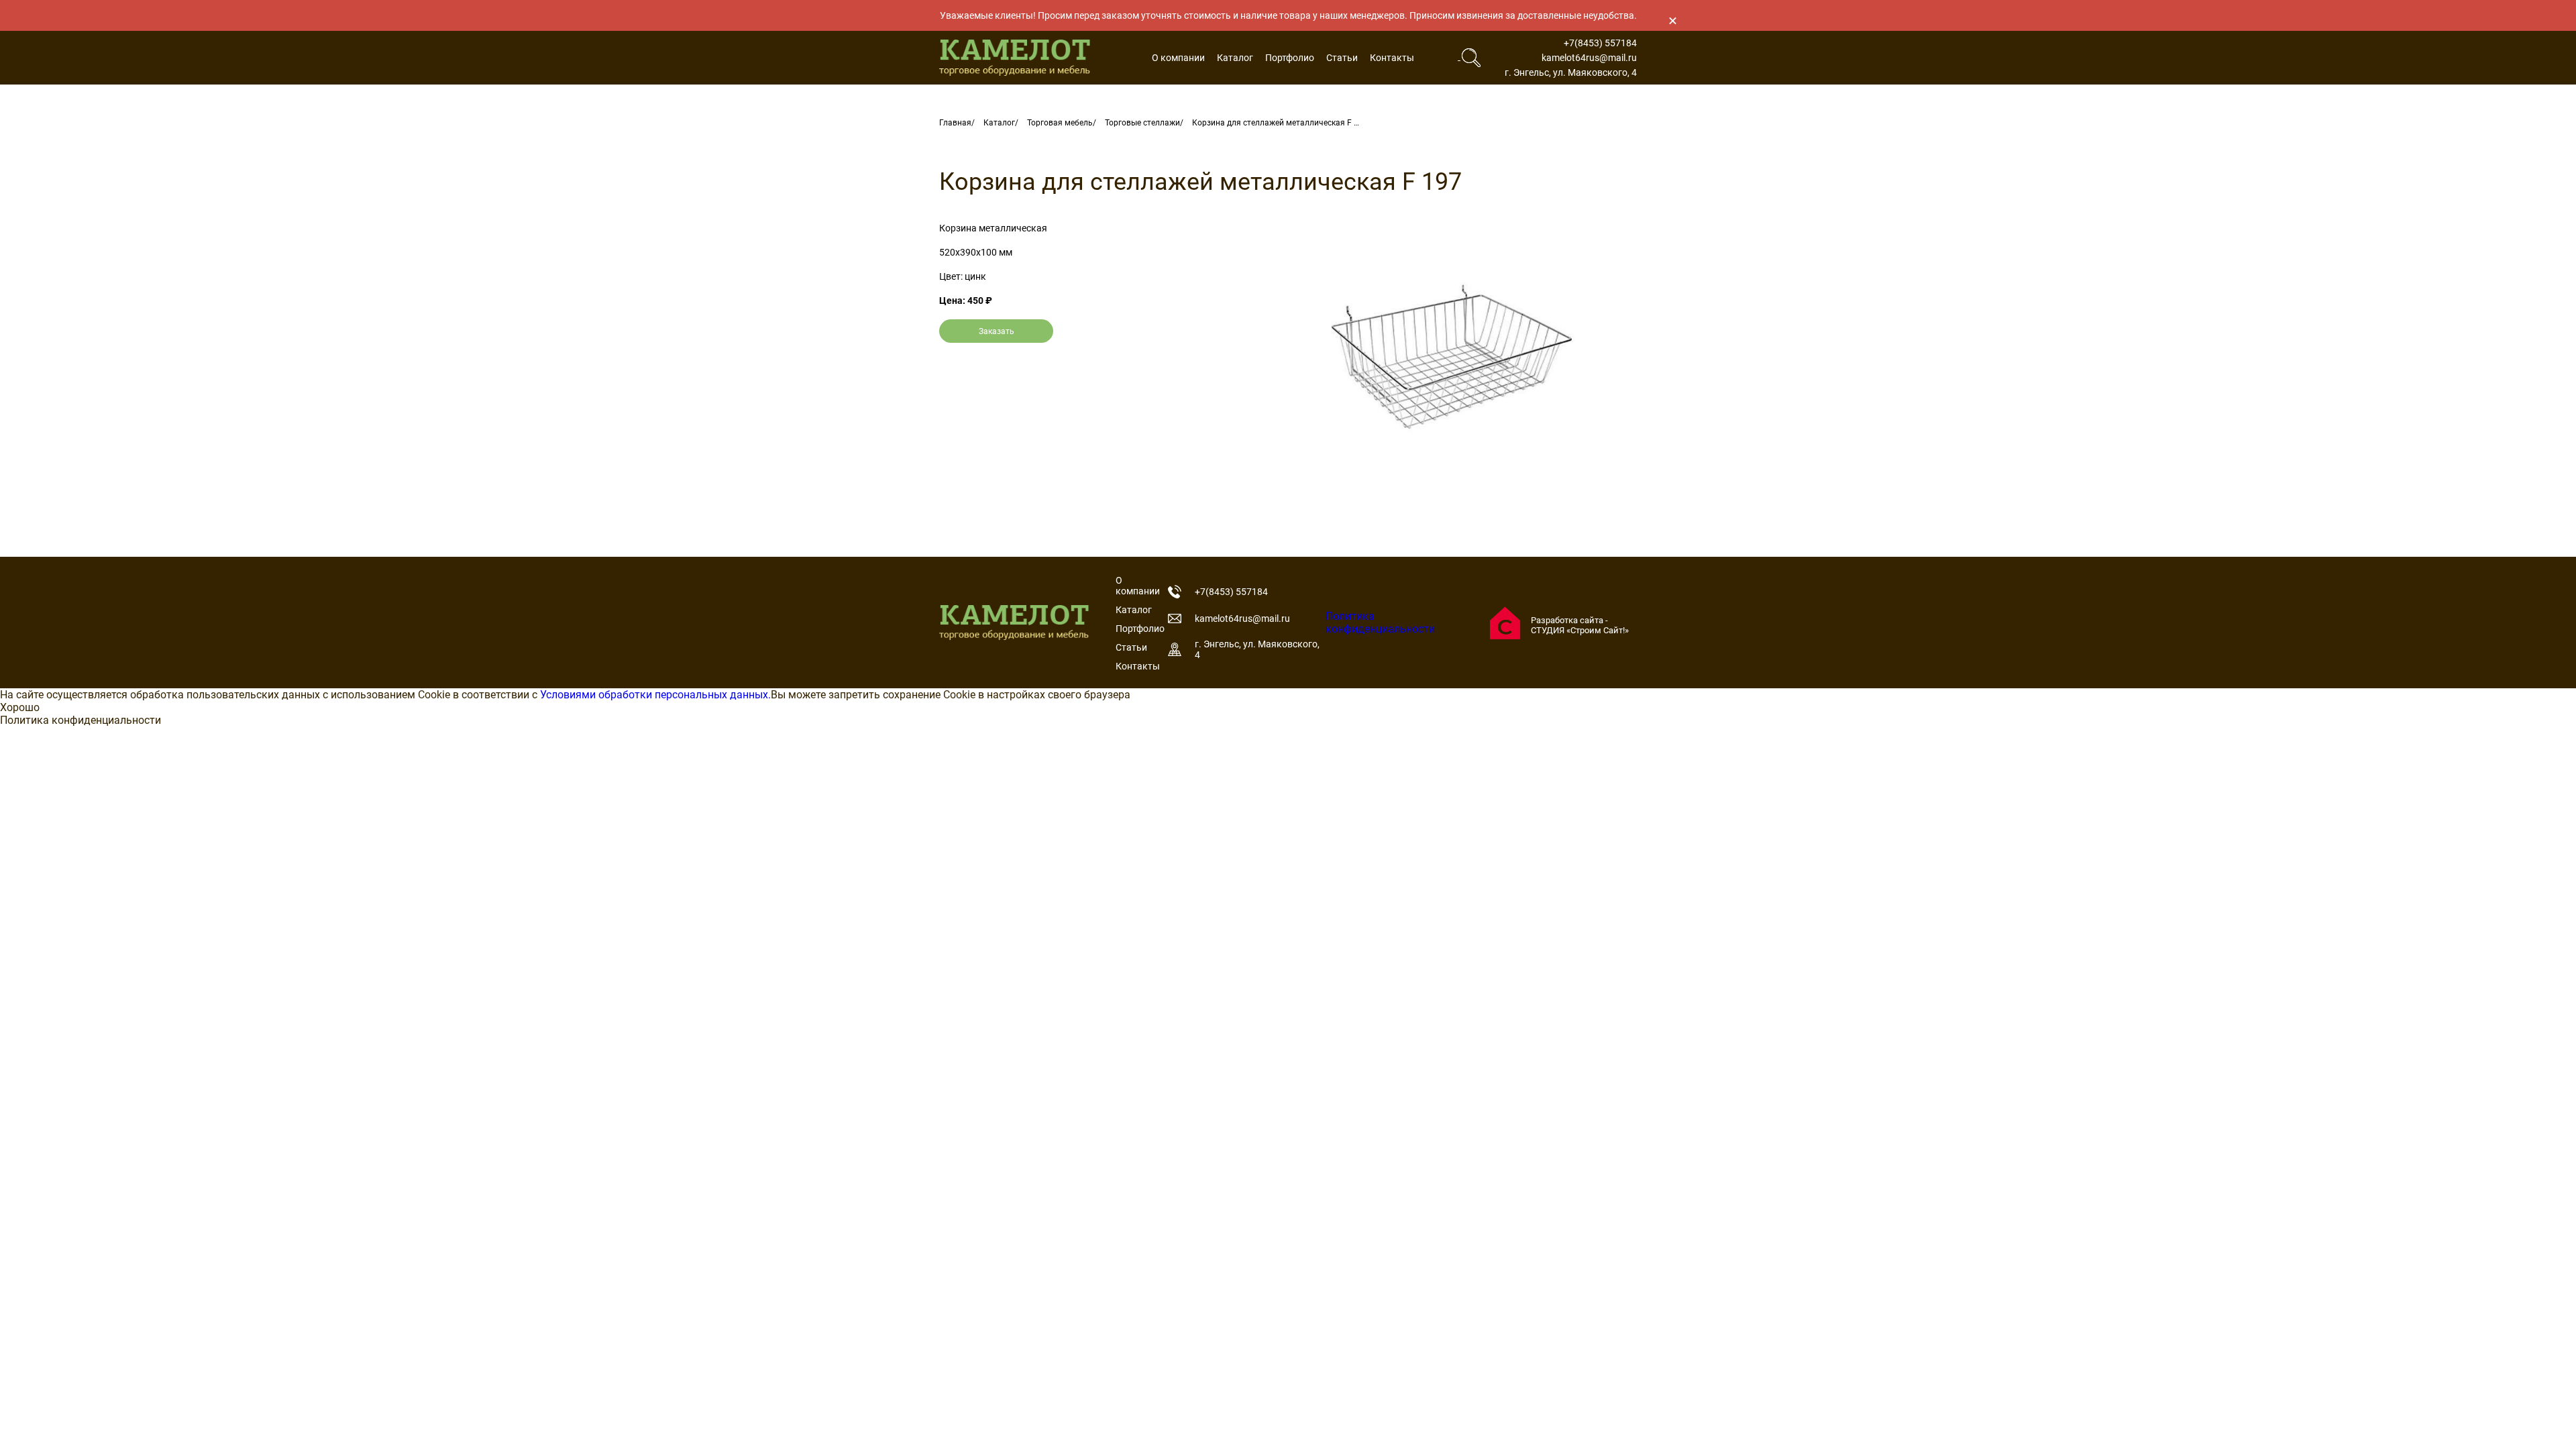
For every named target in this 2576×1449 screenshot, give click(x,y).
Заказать (997, 331)
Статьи (1342, 58)
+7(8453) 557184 (1600, 43)
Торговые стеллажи (1142, 123)
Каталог (1235, 58)
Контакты (1392, 58)
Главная (955, 123)
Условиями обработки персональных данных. (655, 695)
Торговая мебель (1060, 123)
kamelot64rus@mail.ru (1589, 58)
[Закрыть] (1672, 20)
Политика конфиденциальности (1380, 623)
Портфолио (1290, 58)
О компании (1178, 58)
